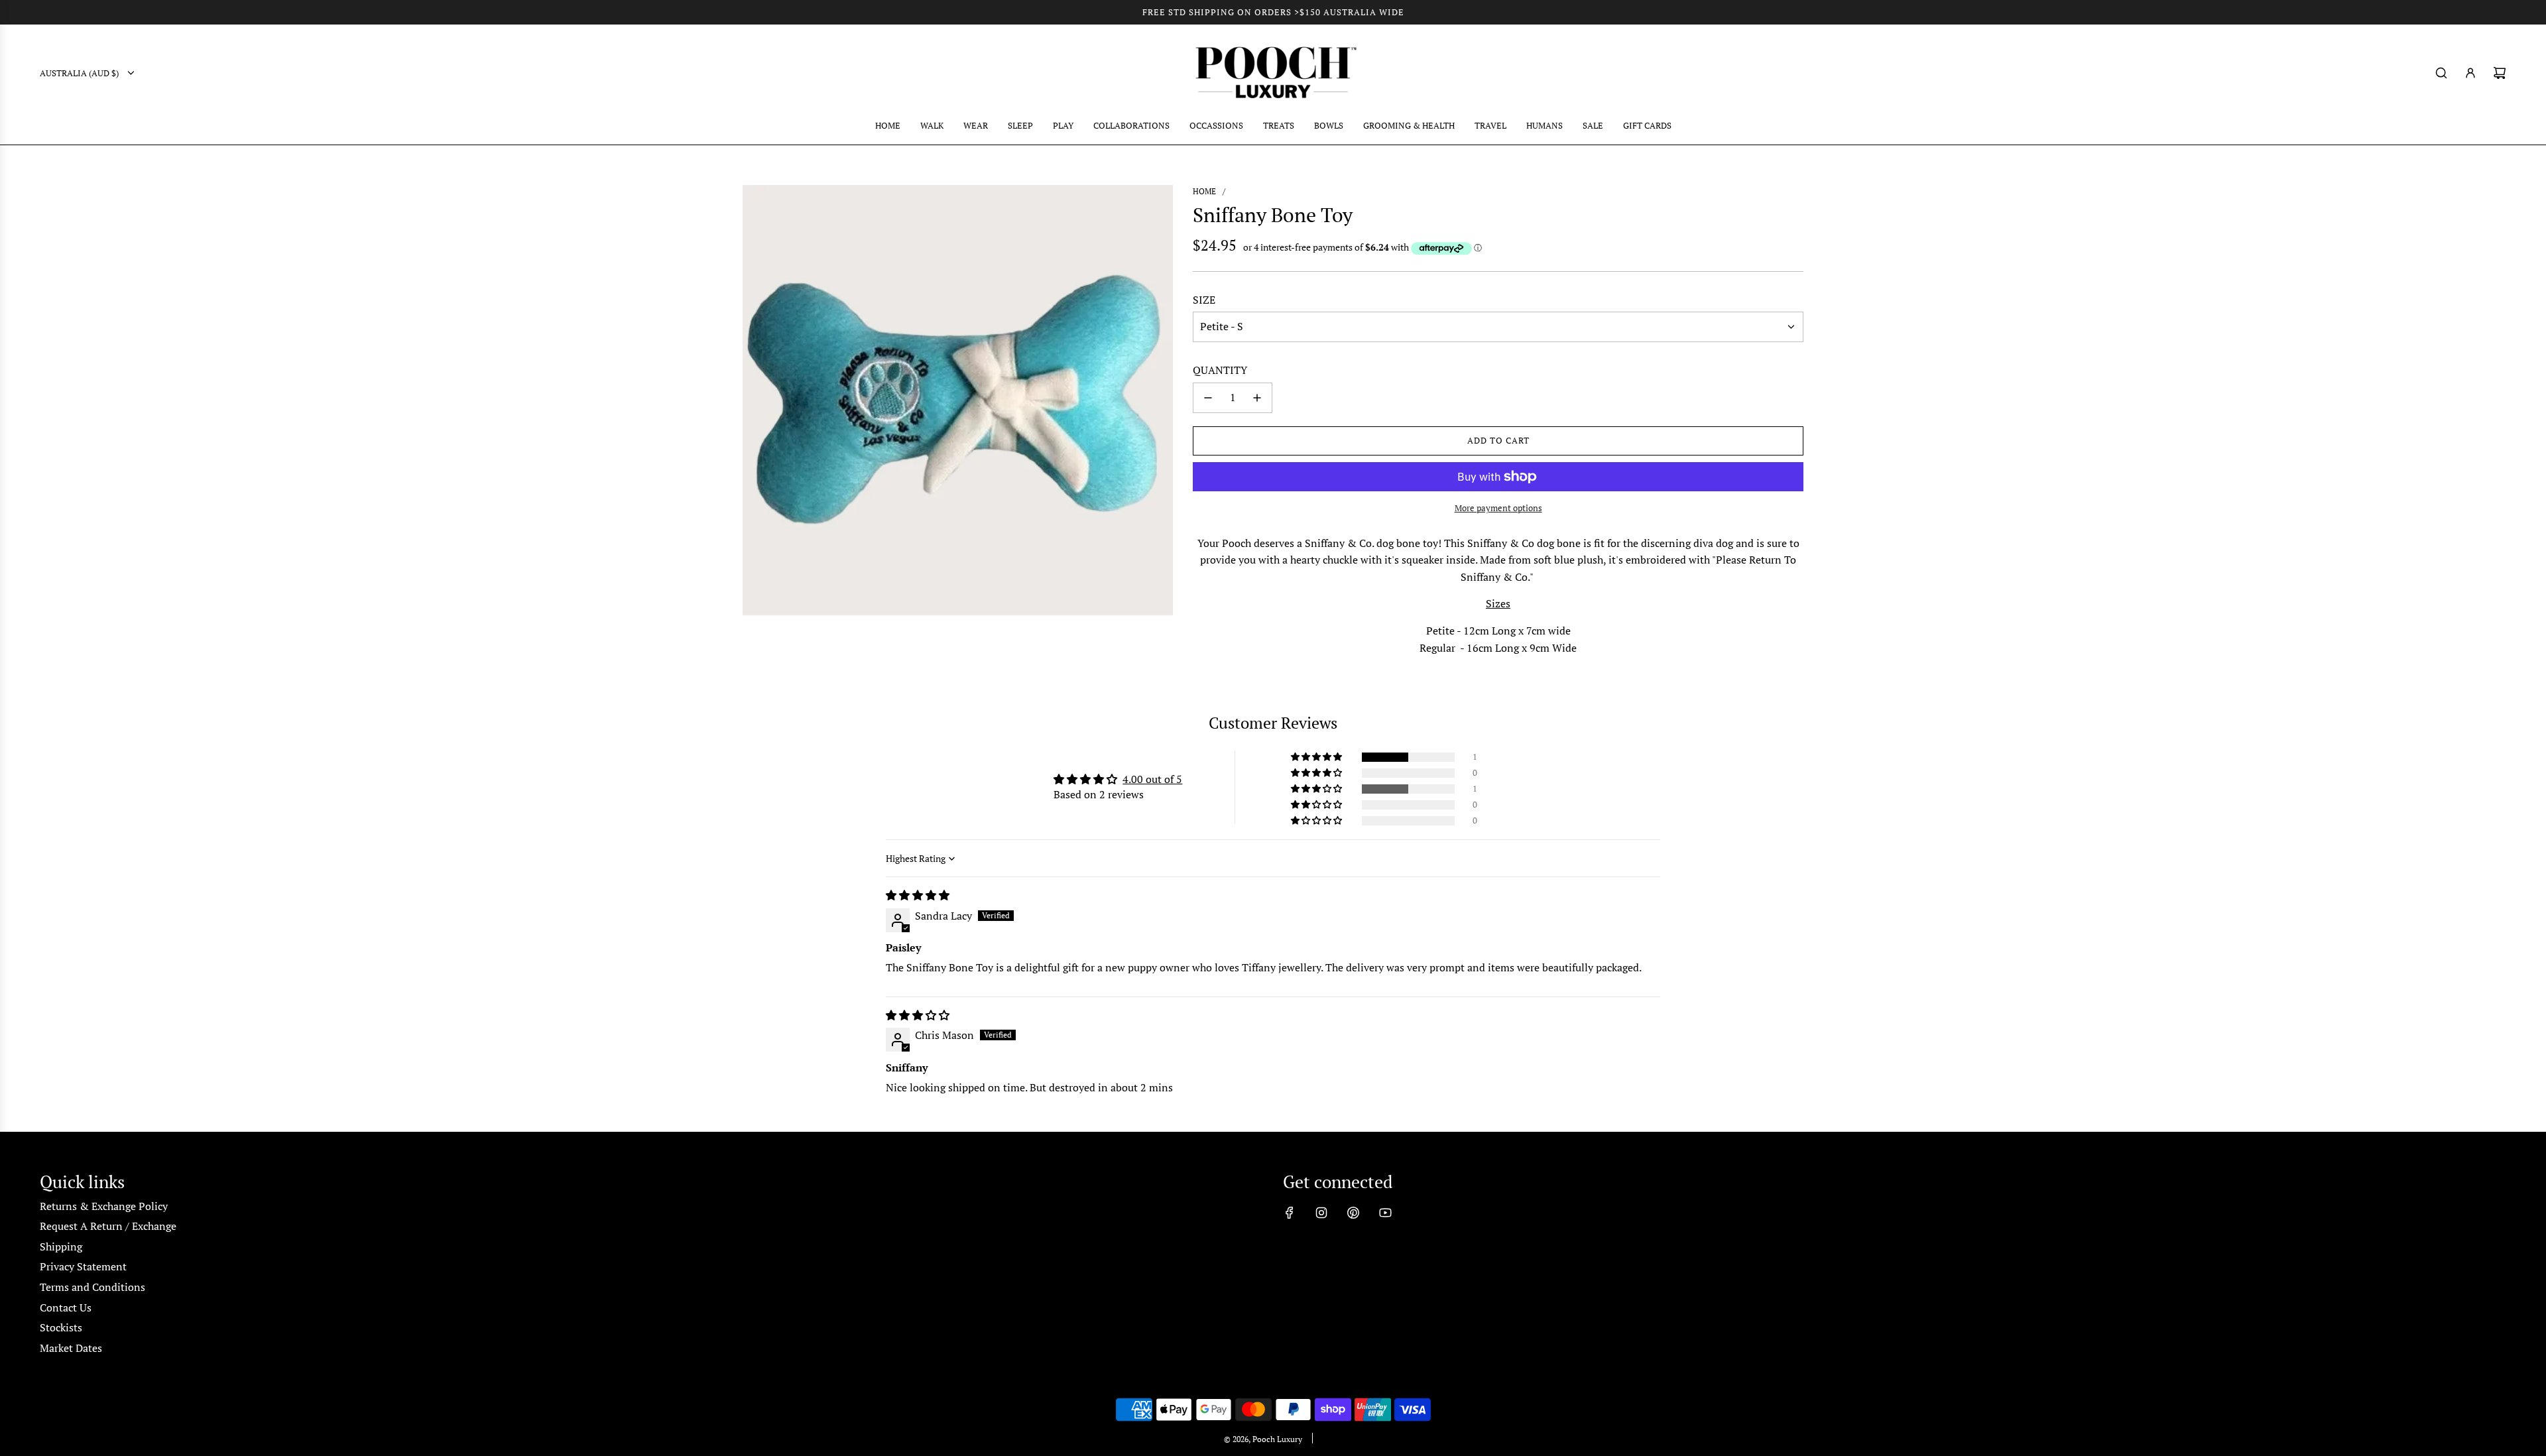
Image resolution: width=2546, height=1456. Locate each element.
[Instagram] (1321, 1213)
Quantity (1220, 370)
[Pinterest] (1353, 1213)
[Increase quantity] (1257, 398)
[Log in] (2470, 73)
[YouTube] (1385, 1213)
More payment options (1498, 508)
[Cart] (2500, 73)
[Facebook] (1290, 1213)
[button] (1317, 757)
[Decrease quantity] (1208, 398)
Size (1204, 300)
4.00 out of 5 (1152, 779)
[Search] (2441, 73)
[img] (918, 895)
